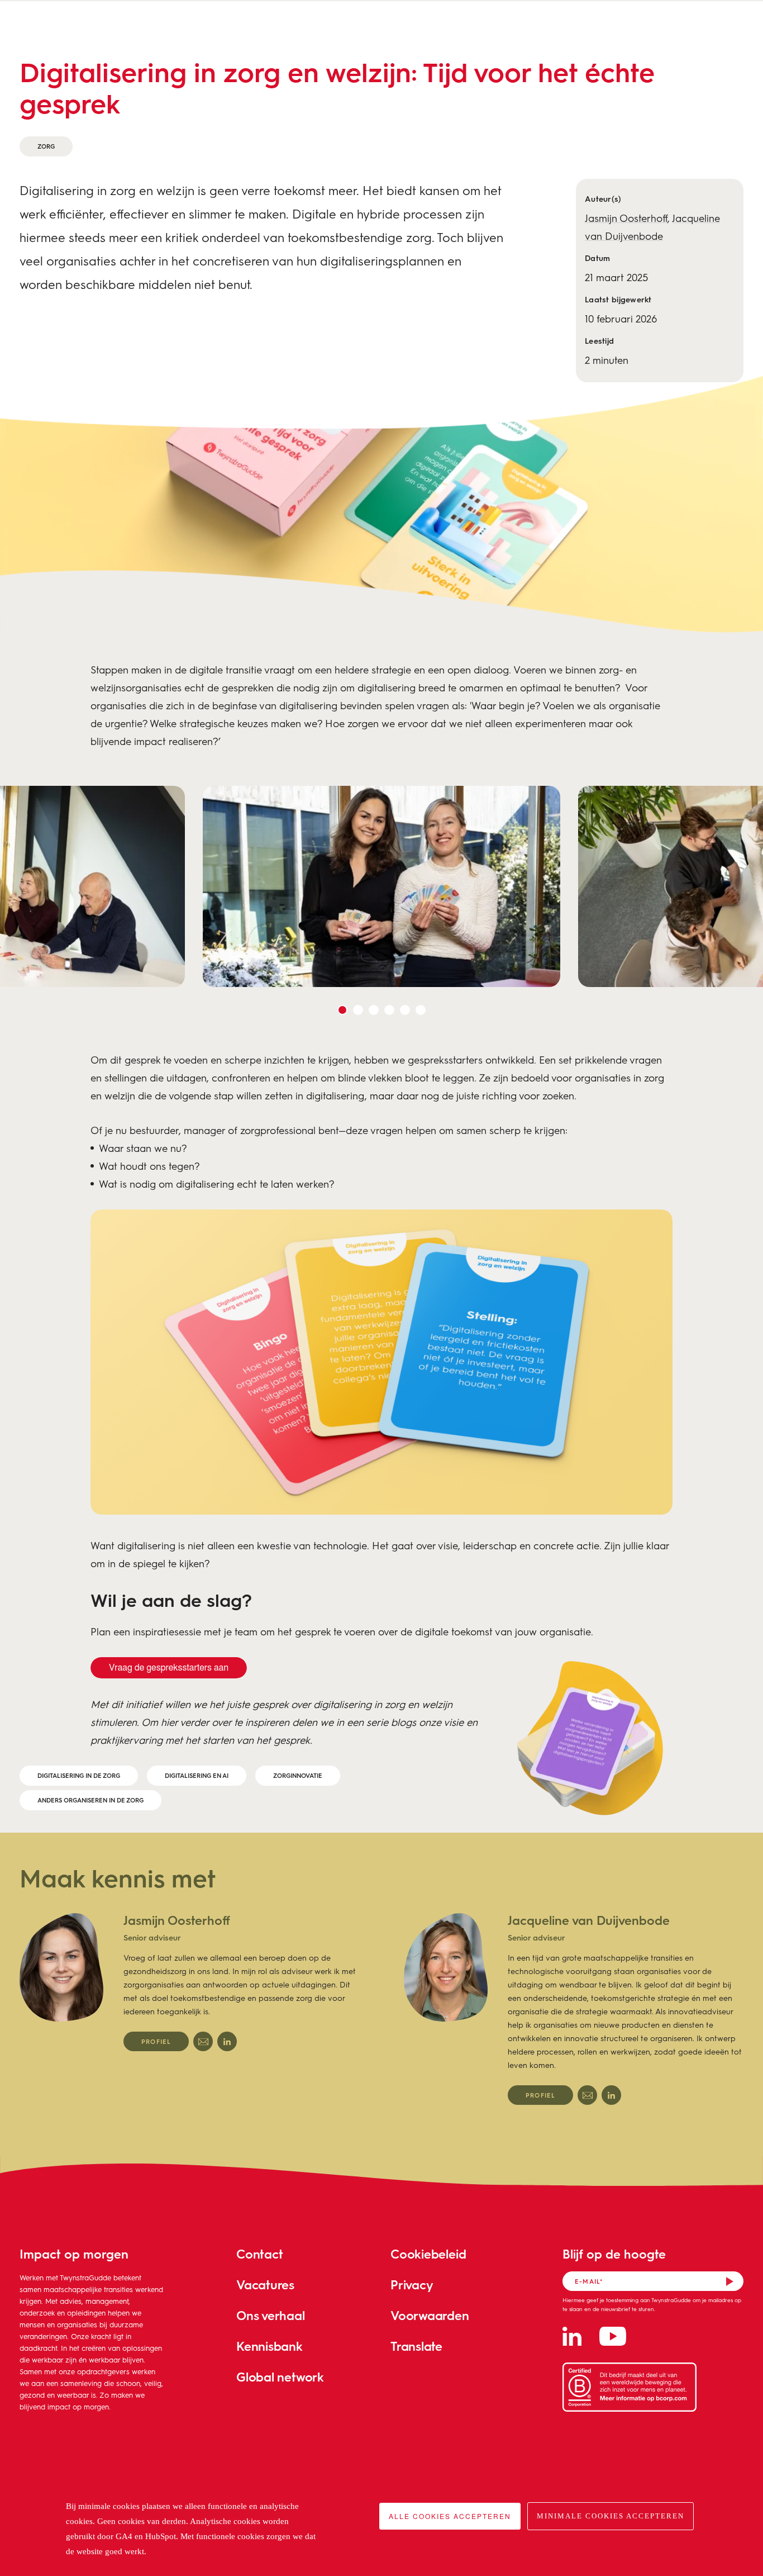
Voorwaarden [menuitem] (430, 2315)
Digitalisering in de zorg (79, 1775)
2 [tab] (358, 1010)
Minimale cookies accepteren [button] (611, 2516)
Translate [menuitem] (416, 2346)
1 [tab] (342, 1010)
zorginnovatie (298, 1775)
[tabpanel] (381, 886)
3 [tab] (374, 1010)
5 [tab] (405, 1010)
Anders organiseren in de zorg (90, 1800)
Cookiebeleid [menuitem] (428, 2254)
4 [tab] (389, 1010)
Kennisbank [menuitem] (270, 2346)
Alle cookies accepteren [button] (450, 2516)
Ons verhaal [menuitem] (271, 2315)
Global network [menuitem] (280, 2377)
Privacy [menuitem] (412, 2285)
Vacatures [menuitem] (265, 2285)
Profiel (156, 2041)
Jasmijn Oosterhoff (626, 218)
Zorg (46, 146)
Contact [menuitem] (259, 2254)
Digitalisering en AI (197, 1775)
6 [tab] (421, 1010)
